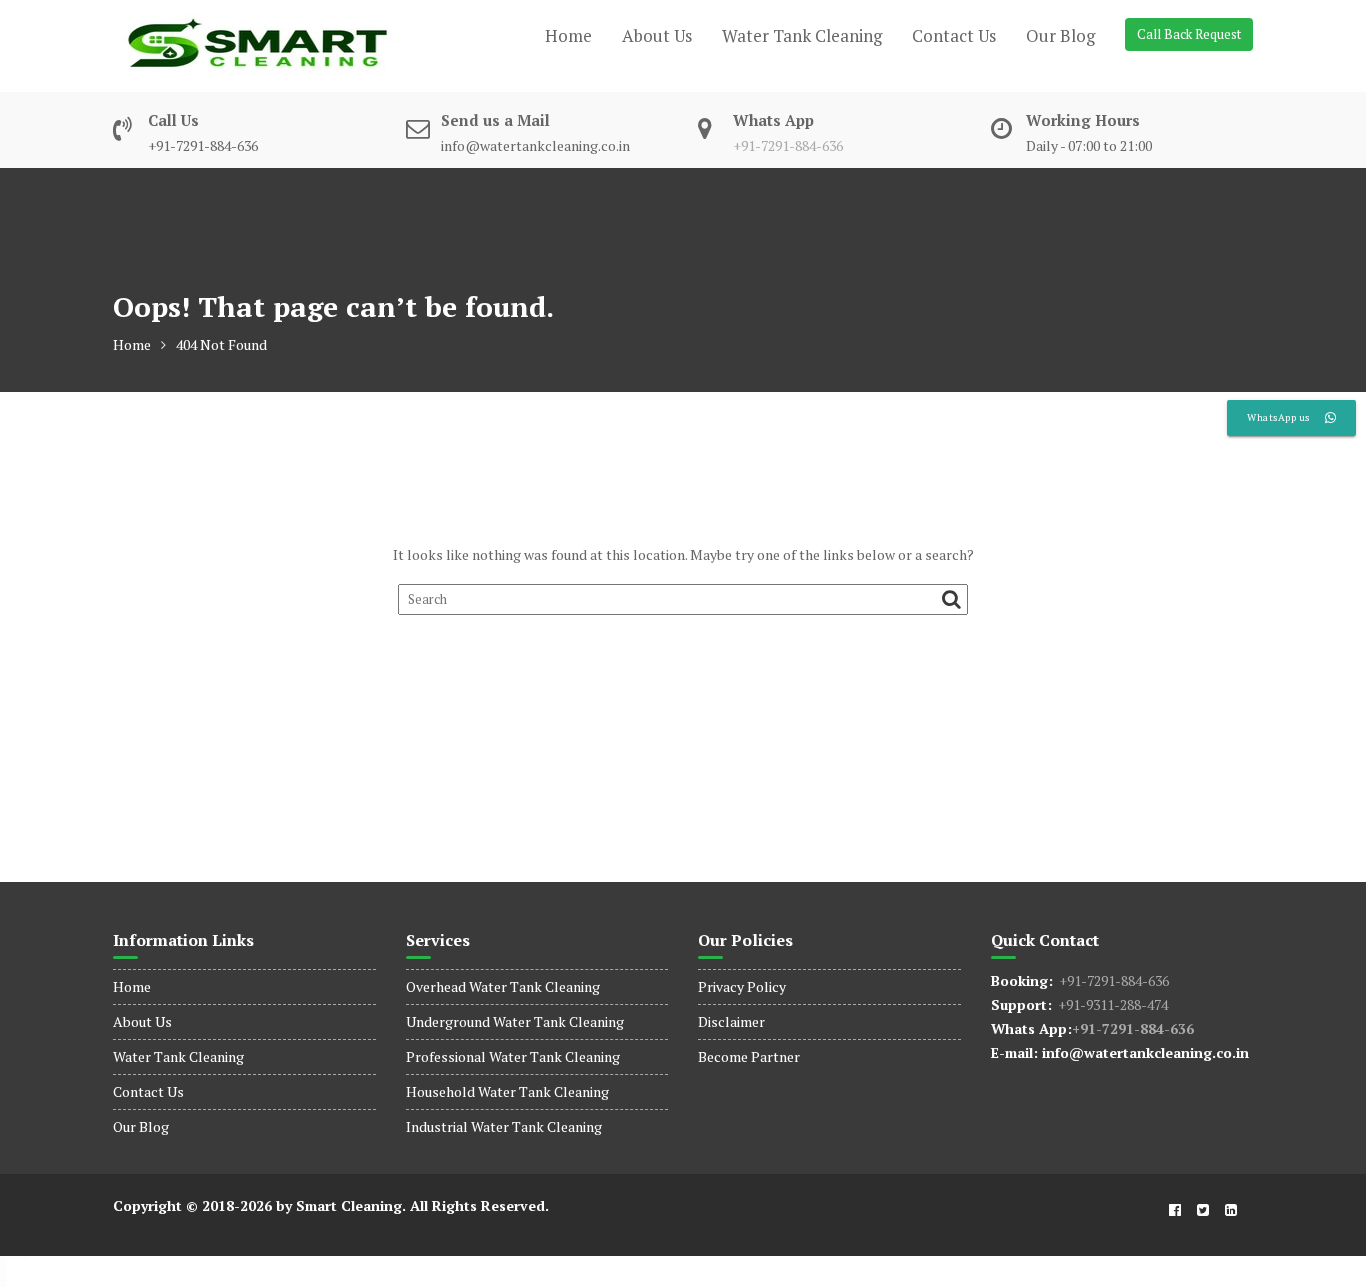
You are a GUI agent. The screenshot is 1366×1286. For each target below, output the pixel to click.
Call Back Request (1189, 34)
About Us (657, 35)
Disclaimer (731, 1021)
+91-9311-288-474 (1110, 1004)
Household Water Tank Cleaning (507, 1091)
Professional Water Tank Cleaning (513, 1056)
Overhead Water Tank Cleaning (503, 986)
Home (568, 35)
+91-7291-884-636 (788, 145)
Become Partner (749, 1056)
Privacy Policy (742, 986)
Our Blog (1060, 35)
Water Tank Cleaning (802, 35)
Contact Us (954, 35)
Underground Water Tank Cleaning (515, 1021)
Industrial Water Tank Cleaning (504, 1126)
